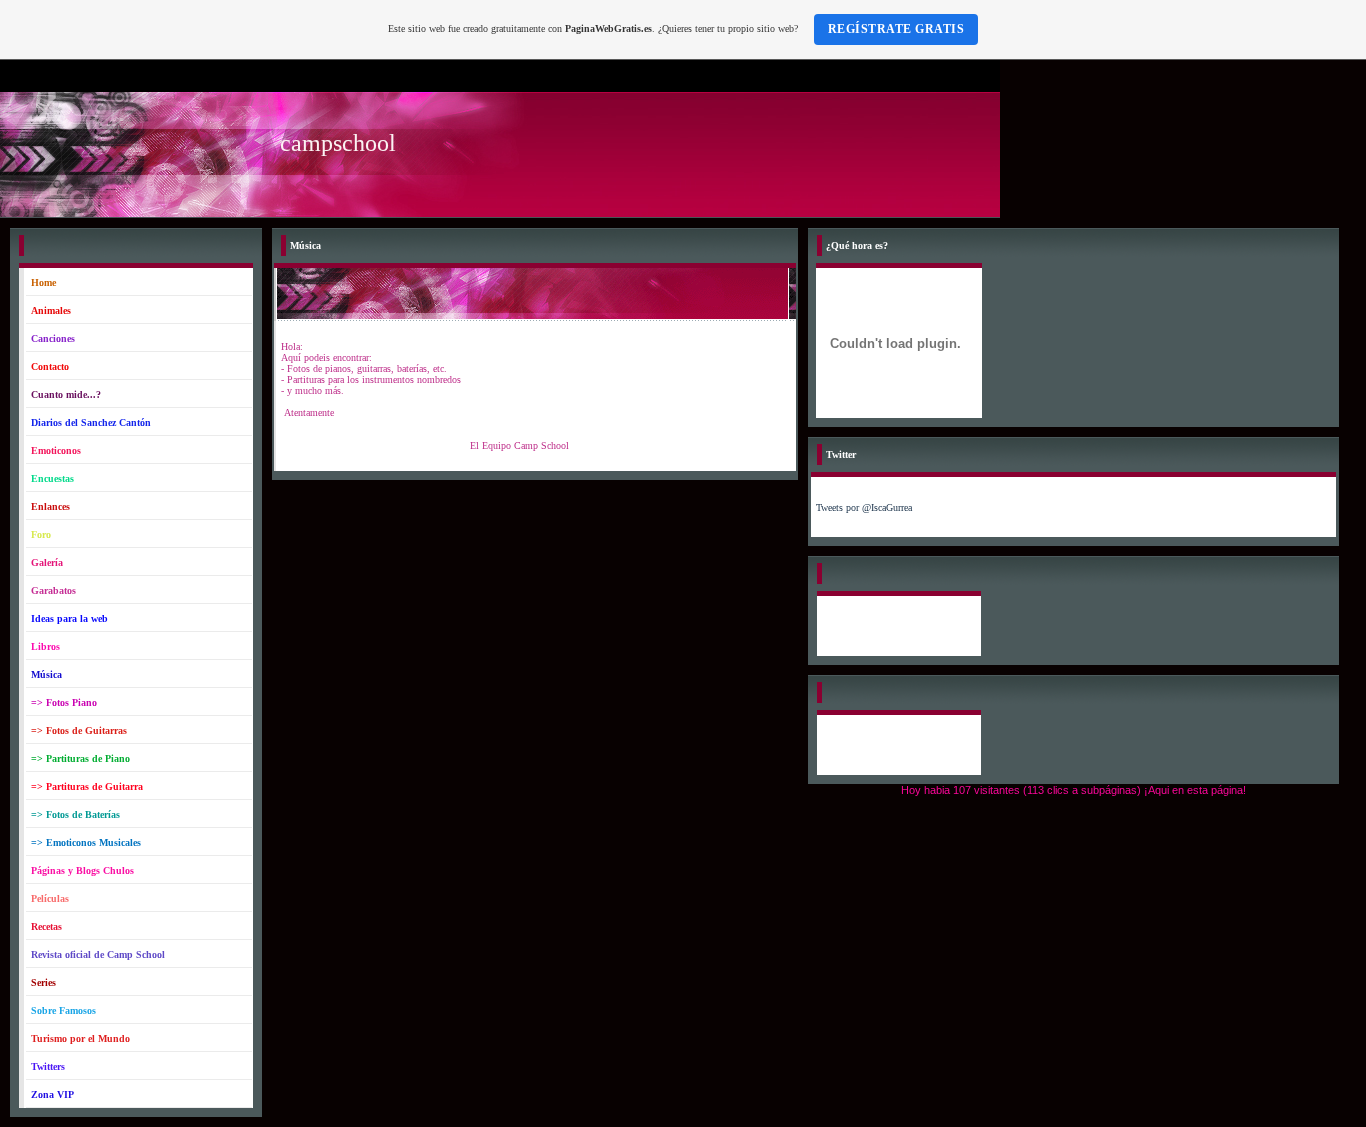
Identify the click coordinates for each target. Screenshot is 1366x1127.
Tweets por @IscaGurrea (864, 507)
